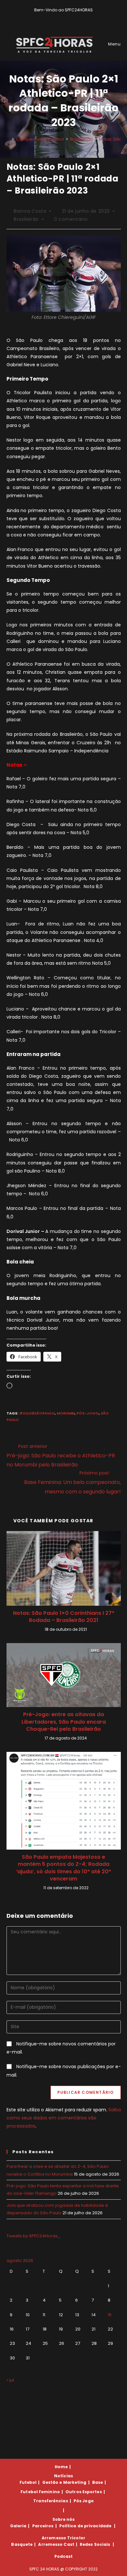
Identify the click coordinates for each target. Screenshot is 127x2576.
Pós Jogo (84, 2501)
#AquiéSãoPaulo (37, 1413)
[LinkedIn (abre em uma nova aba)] (75, 17)
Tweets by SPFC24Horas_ (34, 2236)
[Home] (8, 139)
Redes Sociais (95, 2544)
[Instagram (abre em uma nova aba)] (68, 17)
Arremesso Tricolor (63, 2538)
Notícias (63, 2476)
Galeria (18, 2526)
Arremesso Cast (56, 2544)
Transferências (50, 2501)
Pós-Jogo (88, 1413)
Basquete (22, 2544)
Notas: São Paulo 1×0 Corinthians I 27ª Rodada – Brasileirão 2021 (64, 1617)
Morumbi (66, 1413)
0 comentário (71, 219)
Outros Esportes (84, 2492)
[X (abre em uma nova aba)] (53, 17)
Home (61, 2467)
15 (110, 2315)
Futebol (28, 2482)
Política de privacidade (85, 2526)
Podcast (64, 2556)
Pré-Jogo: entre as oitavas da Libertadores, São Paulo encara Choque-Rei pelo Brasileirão (64, 1722)
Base (98, 2482)
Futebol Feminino (40, 2492)
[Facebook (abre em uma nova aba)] (61, 17)
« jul (10, 2380)
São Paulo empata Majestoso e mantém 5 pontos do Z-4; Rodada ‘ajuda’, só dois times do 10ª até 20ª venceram (63, 1868)
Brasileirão (26, 219)
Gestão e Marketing (64, 2482)
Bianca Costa (30, 211)
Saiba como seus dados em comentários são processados (64, 2118)
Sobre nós (64, 2519)
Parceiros (43, 2526)
